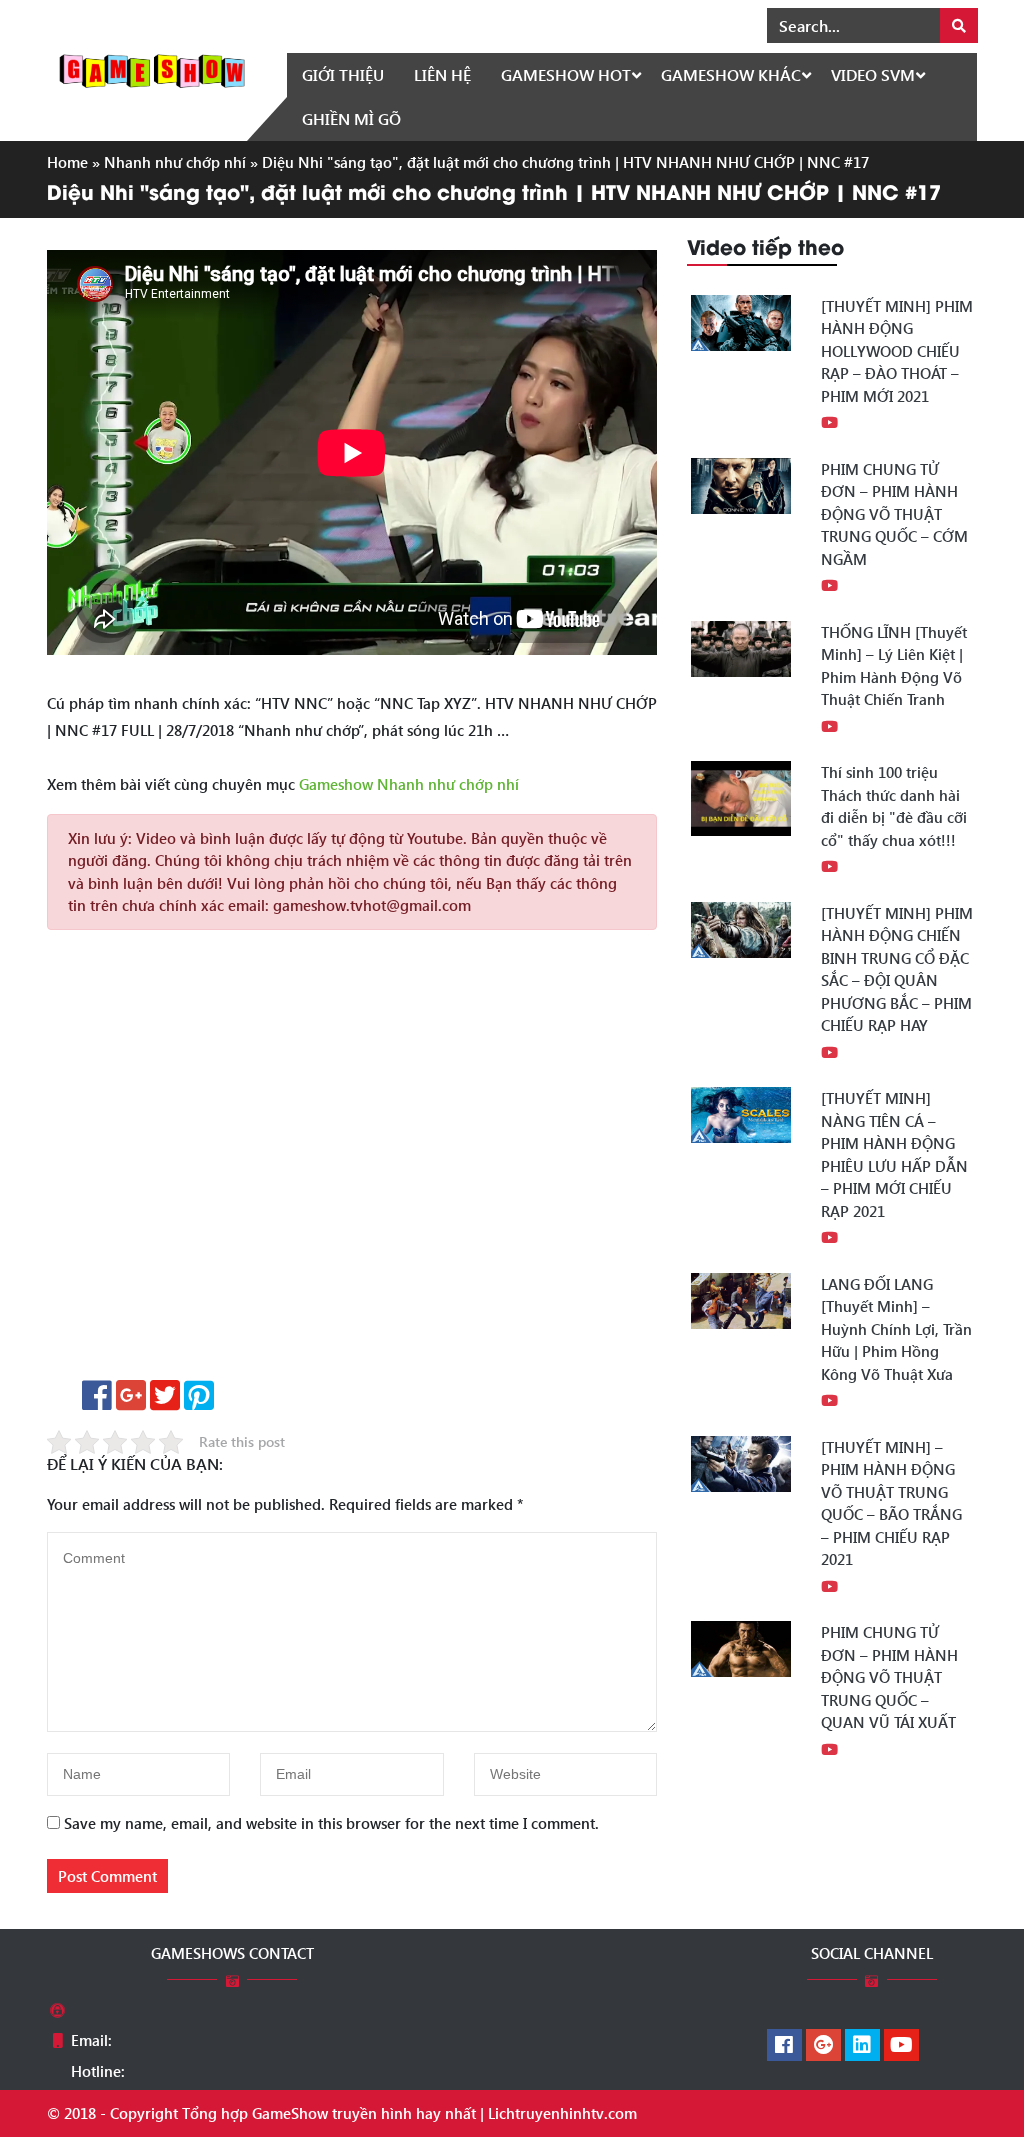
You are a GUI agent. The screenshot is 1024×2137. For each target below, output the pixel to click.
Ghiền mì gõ (351, 118)
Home (67, 162)
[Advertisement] (352, 1162)
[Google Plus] (823, 2046)
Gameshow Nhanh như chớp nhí (409, 784)
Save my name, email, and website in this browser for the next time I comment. (331, 1823)
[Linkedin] (862, 2046)
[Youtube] (901, 2046)
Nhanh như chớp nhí (175, 162)
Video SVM (873, 74)
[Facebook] (784, 2046)
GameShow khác (731, 74)
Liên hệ (442, 74)
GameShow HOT (566, 74)
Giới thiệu (343, 74)
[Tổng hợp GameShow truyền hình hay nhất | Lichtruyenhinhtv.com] (152, 69)
